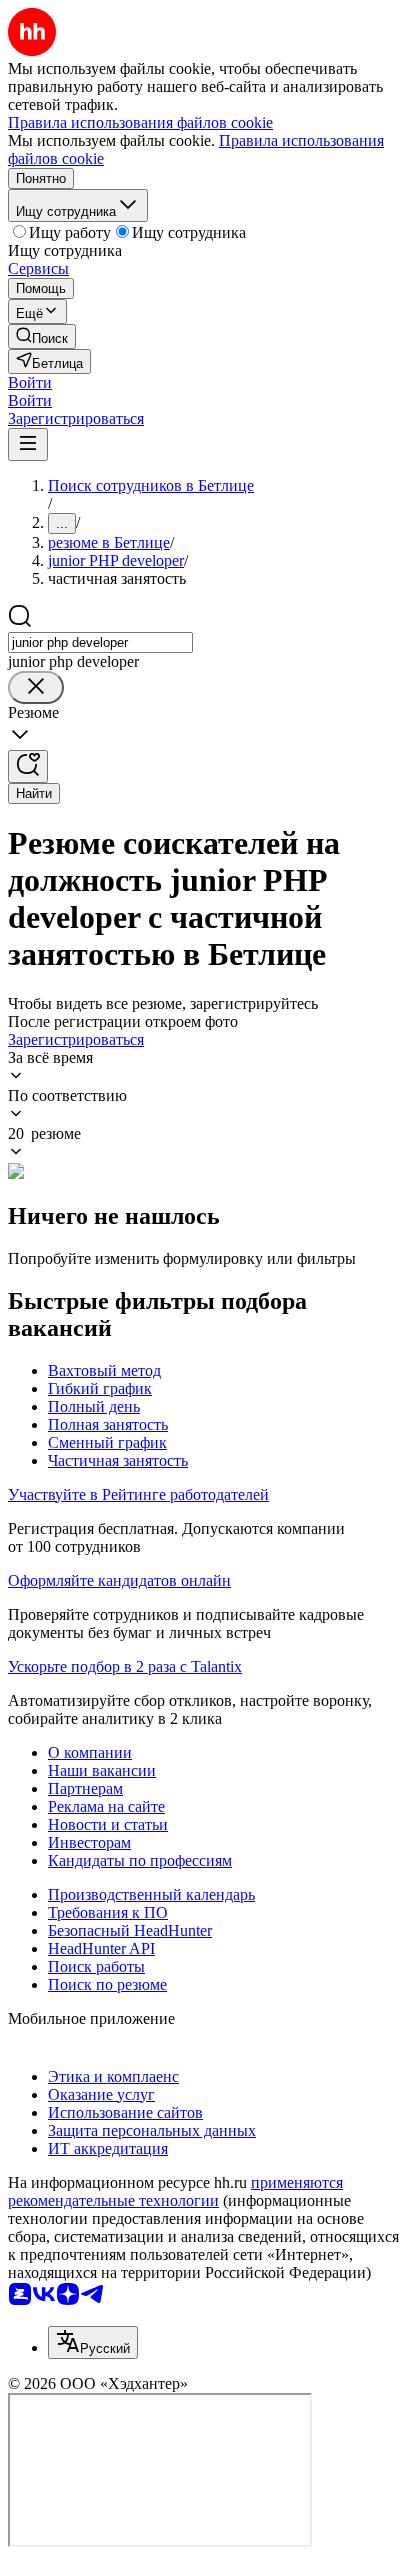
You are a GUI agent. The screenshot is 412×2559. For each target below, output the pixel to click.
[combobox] (100, 642)
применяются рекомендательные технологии (175, 2191)
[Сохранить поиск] (28, 766)
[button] (30, 382)
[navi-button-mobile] (28, 444)
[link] (42, 336)
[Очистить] (36, 687)
